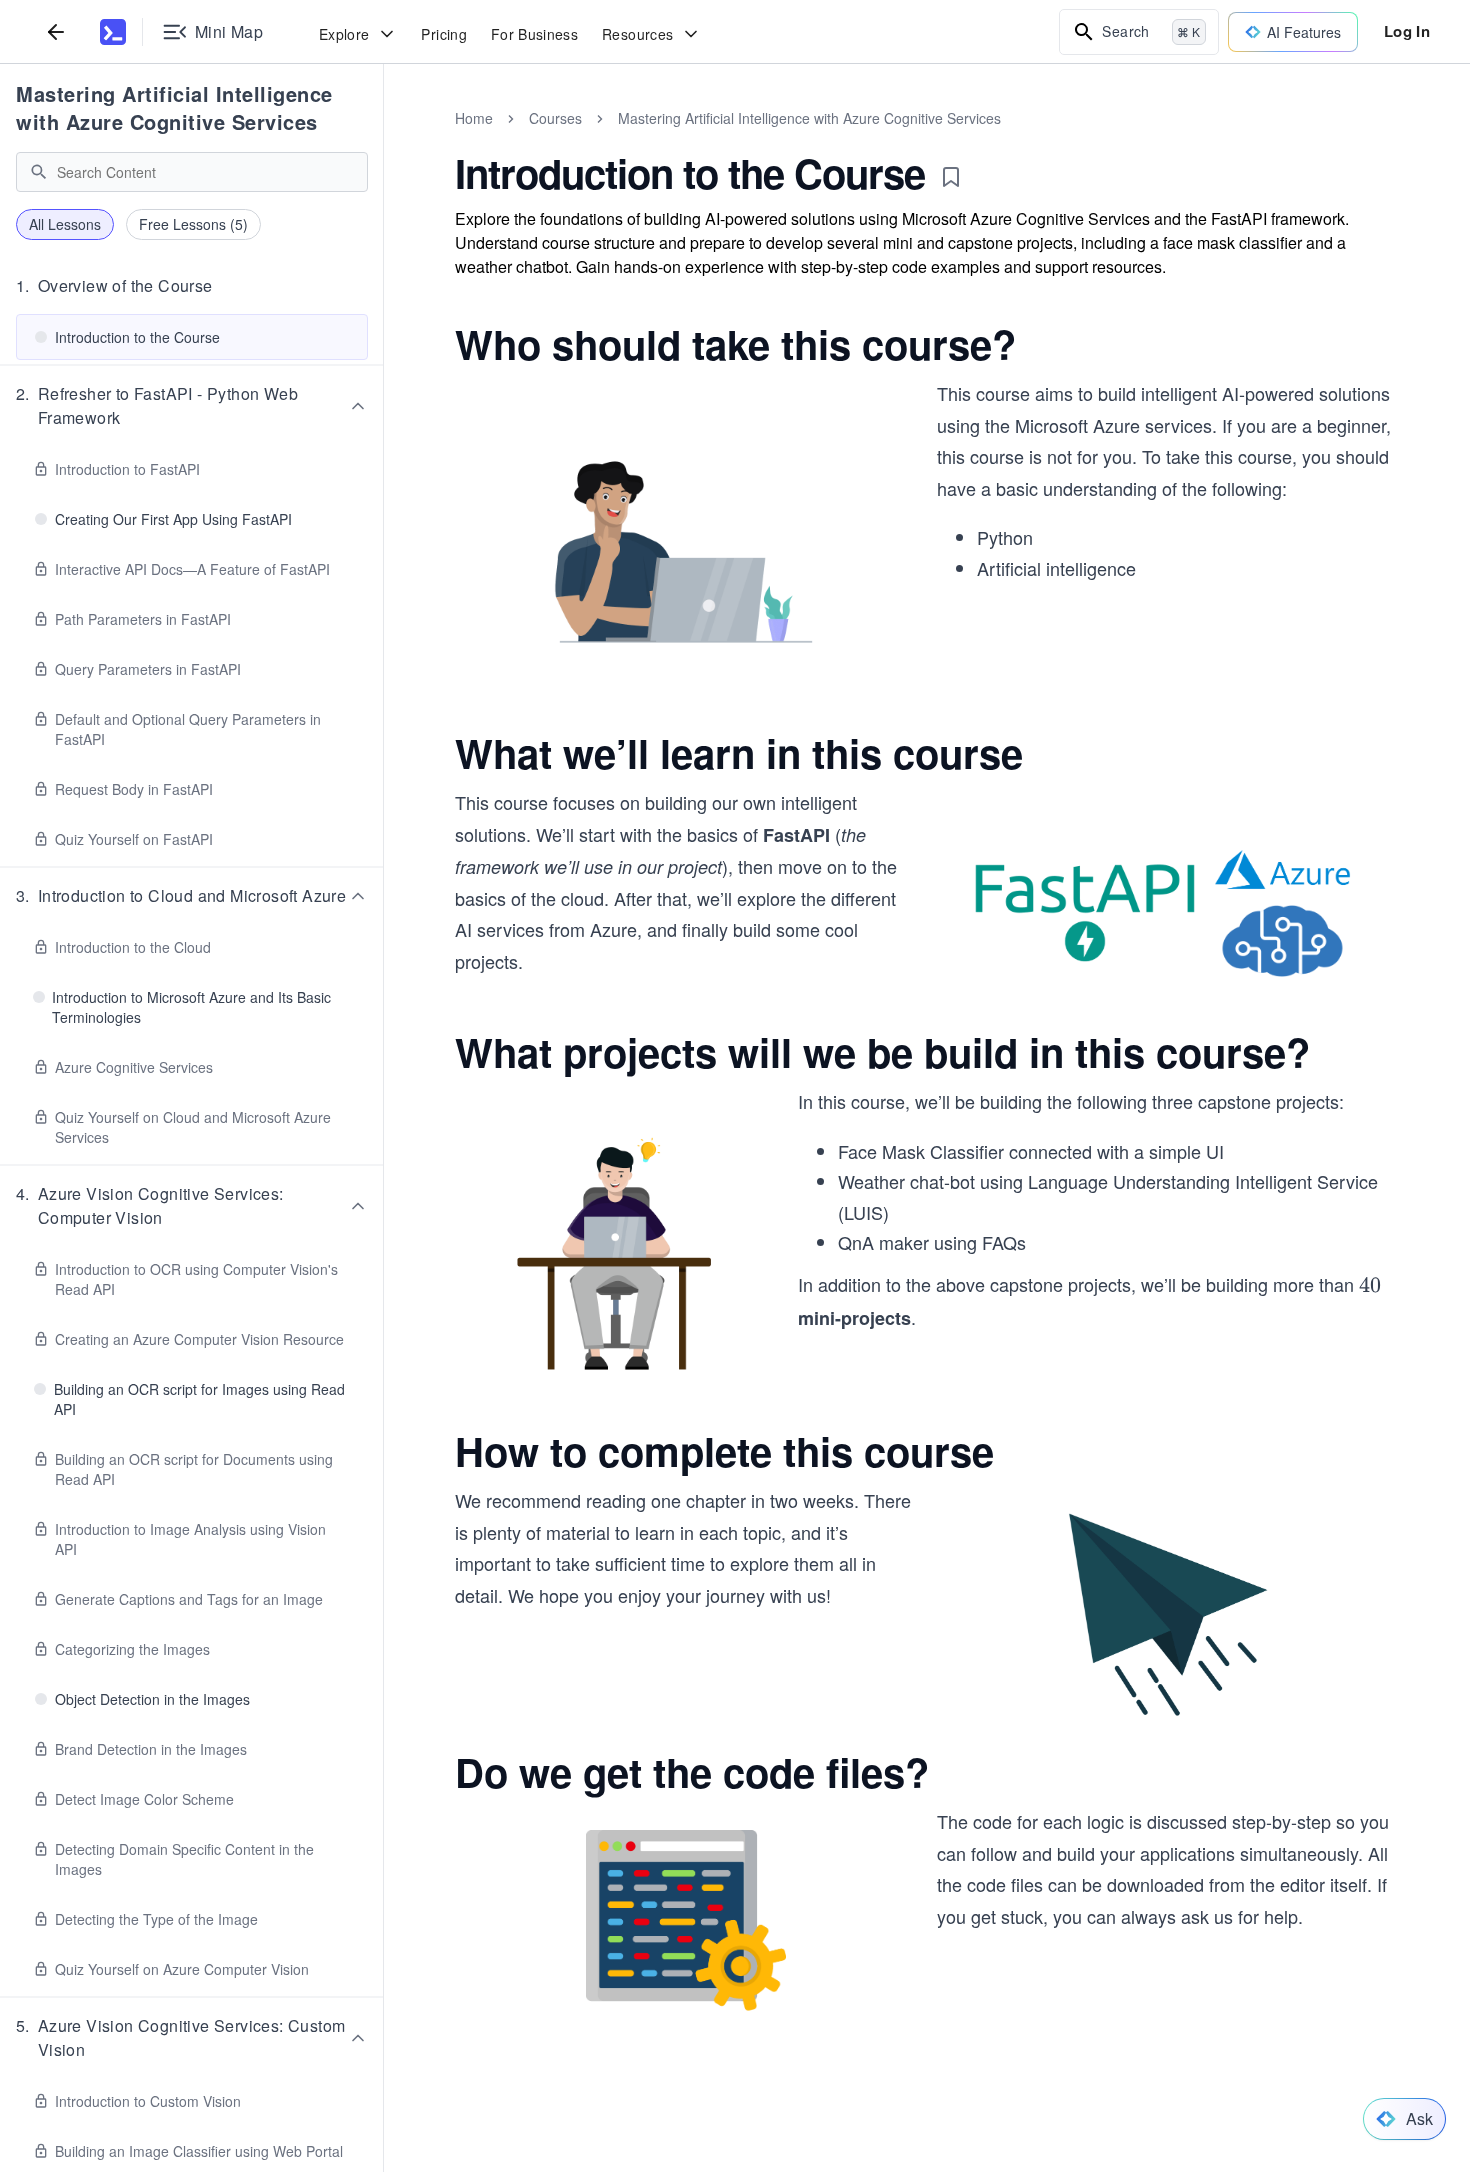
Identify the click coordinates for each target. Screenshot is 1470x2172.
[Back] (56, 31)
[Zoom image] (686, 555)
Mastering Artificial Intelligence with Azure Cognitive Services (174, 107)
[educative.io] (113, 32)
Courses (555, 118)
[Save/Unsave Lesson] (951, 177)
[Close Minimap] (384, 140)
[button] (192, 286)
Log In (1407, 31)
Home (474, 118)
